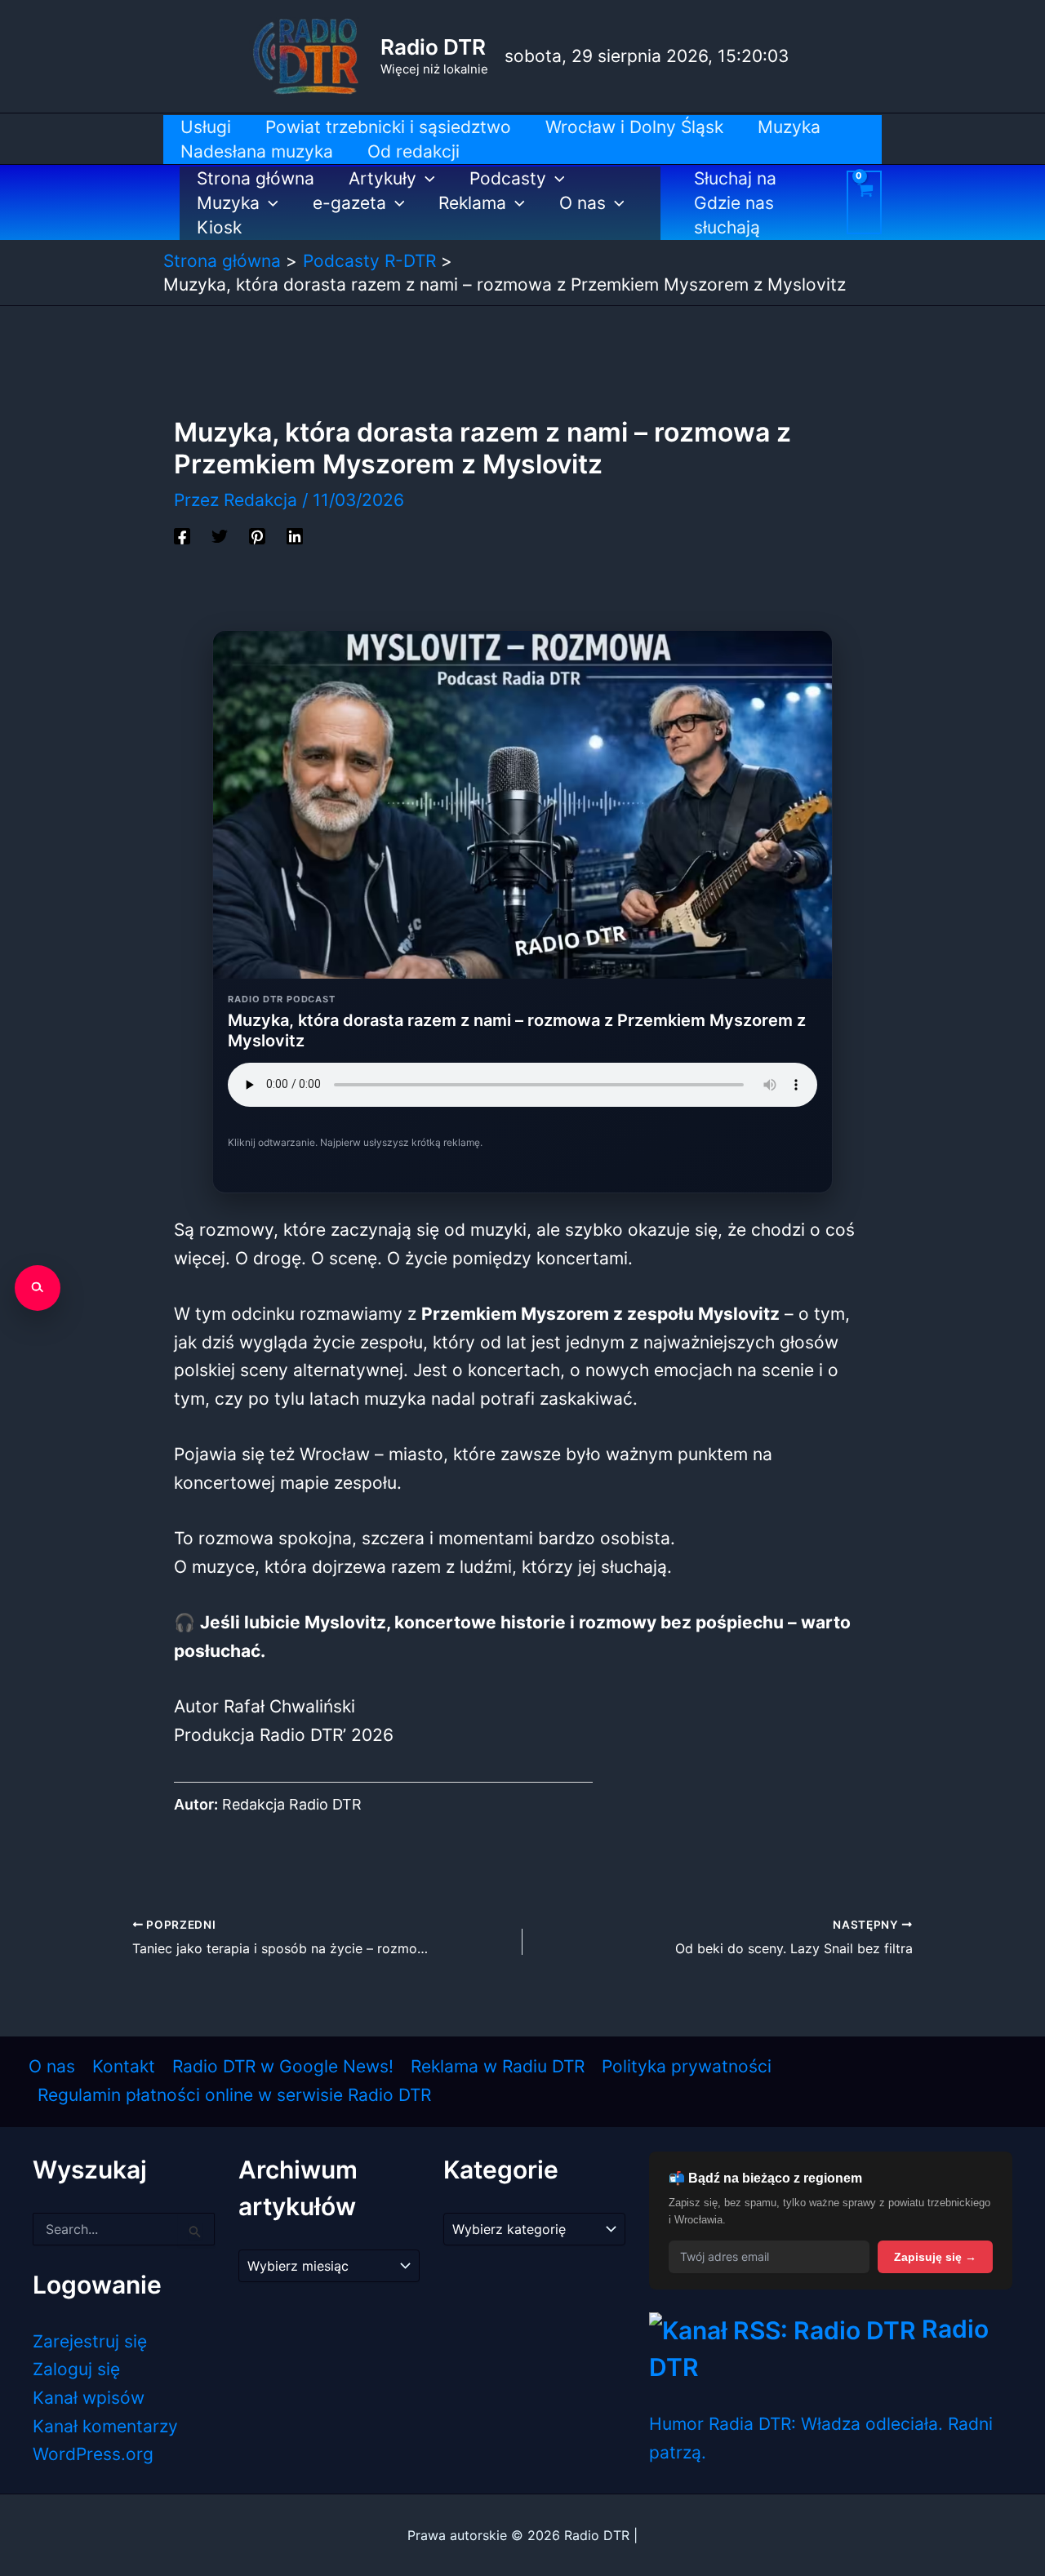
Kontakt (124, 2066)
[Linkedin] (295, 535)
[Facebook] (182, 535)
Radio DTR (433, 47)
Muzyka (228, 203)
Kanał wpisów (89, 2398)
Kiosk (219, 227)
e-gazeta (349, 203)
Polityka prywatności (687, 2066)
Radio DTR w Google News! (283, 2066)
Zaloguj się (76, 2369)
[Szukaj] (38, 1288)
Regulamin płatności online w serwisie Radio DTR (234, 2095)
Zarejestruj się (90, 2341)
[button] (426, 179)
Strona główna (256, 178)
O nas (583, 203)
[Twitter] (220, 535)
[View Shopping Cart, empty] (864, 202)
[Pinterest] (257, 535)
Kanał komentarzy (105, 2426)
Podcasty (508, 178)
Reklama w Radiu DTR (498, 2066)
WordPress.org (93, 2454)
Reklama (472, 203)
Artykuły (382, 178)
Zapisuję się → (935, 2257)
